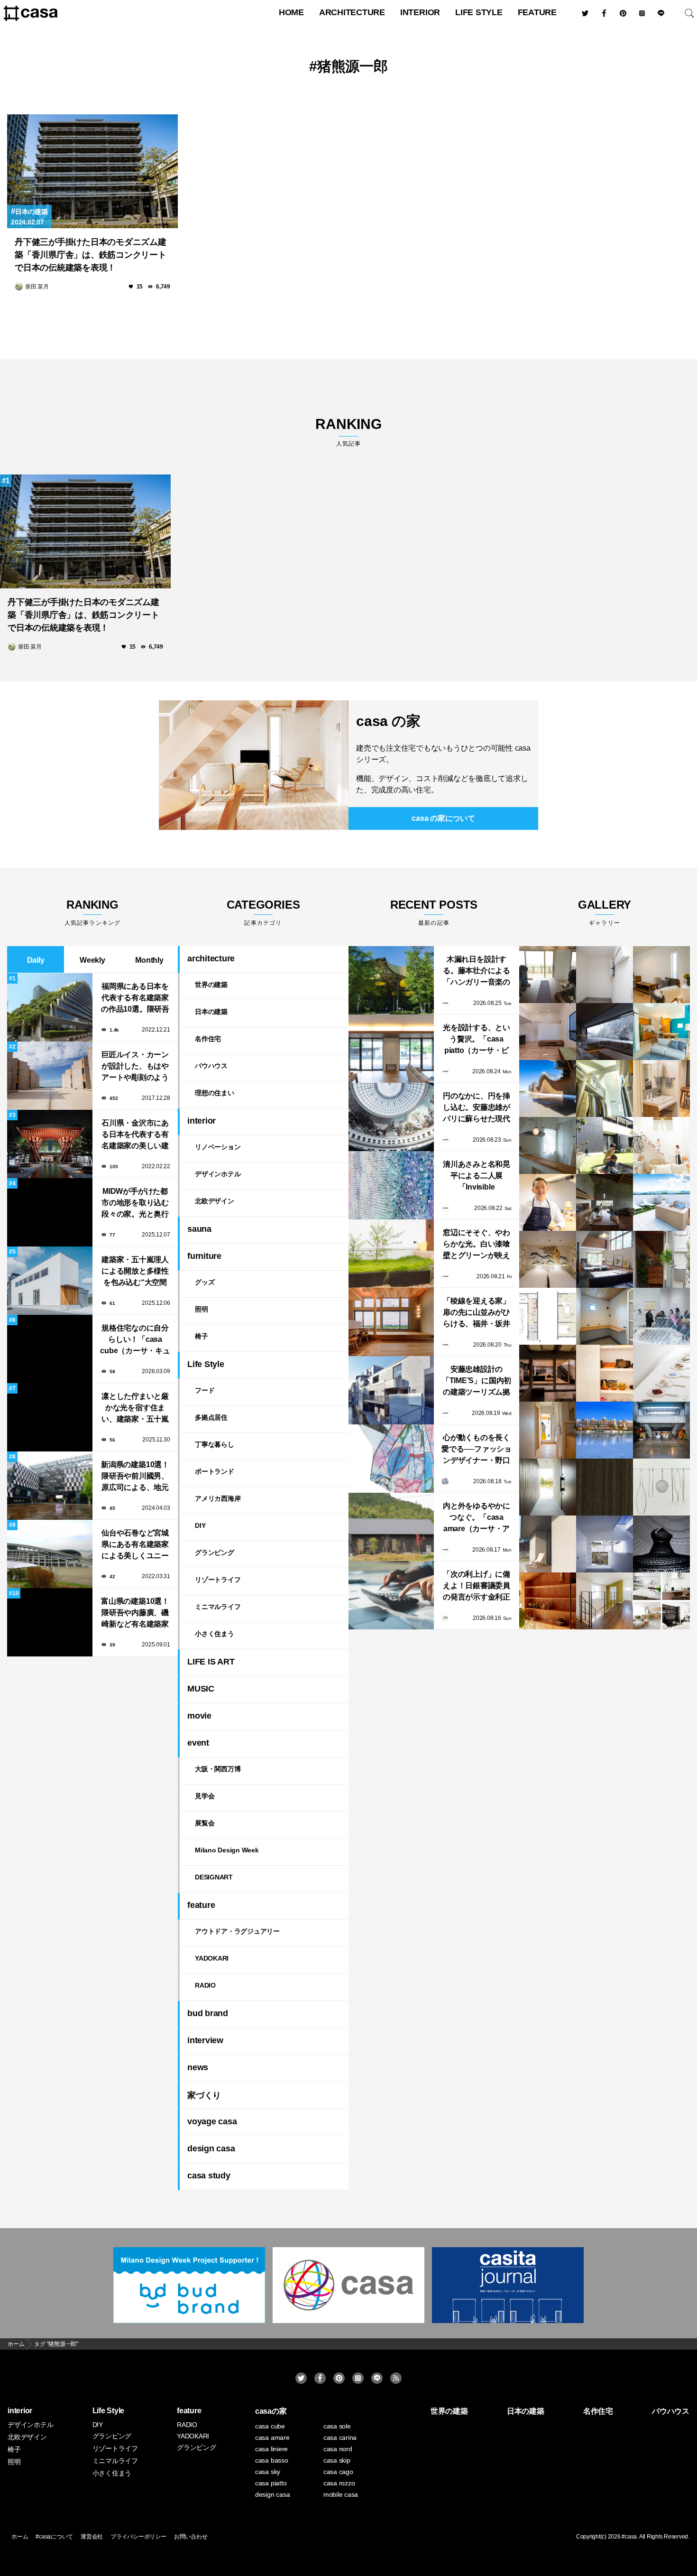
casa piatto (271, 2483)
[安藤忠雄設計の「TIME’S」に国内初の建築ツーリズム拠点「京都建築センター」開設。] (391, 1390)
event (198, 1743)
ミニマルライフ (218, 1607)
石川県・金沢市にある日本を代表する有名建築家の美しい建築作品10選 (135, 1135)
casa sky (268, 2472)
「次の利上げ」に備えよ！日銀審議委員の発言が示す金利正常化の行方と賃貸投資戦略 (477, 1586)
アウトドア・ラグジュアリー (237, 1931)
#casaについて (54, 2537)
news (198, 2067)
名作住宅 (208, 1039)
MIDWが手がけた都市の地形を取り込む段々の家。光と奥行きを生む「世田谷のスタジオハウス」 (135, 1204)
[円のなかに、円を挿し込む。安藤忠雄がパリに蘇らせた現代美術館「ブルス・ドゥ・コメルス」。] (391, 1117)
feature (537, 12)
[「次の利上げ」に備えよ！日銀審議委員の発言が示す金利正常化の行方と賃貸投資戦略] (391, 1595)
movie (199, 1716)
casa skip (337, 2460)
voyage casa (212, 2121)
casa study (209, 2176)
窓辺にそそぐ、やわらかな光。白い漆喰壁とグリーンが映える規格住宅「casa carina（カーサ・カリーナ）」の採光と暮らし (477, 1245)
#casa (629, 2537)
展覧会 (205, 1823)
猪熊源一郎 (353, 66)
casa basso (272, 2460)
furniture (204, 1256)
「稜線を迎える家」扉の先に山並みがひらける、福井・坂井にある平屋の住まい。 (477, 1313)
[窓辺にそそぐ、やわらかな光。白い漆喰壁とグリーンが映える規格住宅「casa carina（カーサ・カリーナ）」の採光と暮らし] (391, 1254)
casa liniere (271, 2449)
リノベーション (218, 1147)
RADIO (205, 1985)
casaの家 (271, 2411)
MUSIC (201, 1689)
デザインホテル (218, 1174)
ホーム (20, 2537)
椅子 (202, 1336)
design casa (211, 2148)
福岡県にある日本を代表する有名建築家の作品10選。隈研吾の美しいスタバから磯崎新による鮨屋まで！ (135, 999)
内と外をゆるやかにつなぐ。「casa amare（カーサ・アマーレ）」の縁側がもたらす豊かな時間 (477, 1518)
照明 (202, 1309)
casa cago (338, 2472)
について (443, 818)
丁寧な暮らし (215, 1444)
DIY (200, 1525)
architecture (352, 12)
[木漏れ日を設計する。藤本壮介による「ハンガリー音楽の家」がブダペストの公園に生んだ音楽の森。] (391, 980)
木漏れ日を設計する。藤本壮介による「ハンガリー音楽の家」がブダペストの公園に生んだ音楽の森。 (477, 972)
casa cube (270, 2426)
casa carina (340, 2437)
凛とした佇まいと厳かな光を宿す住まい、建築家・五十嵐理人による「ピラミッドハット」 (135, 1409)
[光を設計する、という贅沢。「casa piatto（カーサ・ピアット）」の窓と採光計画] (391, 1049)
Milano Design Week (227, 1850)
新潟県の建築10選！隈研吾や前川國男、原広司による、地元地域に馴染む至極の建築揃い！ (135, 1477)
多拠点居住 (211, 1417)
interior (420, 12)
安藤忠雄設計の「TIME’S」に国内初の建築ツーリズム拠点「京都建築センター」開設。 (477, 1381)
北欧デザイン (215, 1201)
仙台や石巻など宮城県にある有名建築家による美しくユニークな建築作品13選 (135, 1545)
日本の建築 (32, 212)
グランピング (215, 1553)
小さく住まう (215, 1634)
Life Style (479, 12)
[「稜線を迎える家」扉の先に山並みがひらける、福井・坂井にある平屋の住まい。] (391, 1322)
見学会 (205, 1796)
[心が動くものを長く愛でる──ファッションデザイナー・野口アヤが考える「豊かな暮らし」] (391, 1459)
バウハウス (211, 1066)
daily (36, 960)
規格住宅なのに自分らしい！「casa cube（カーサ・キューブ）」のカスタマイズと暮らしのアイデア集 (135, 1340)
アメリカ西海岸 (218, 1498)
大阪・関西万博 (218, 1769)
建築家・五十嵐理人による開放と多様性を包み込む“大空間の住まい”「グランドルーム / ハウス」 (135, 1272)
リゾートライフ (218, 1580)
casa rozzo (339, 2483)
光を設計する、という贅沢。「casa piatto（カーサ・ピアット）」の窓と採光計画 (477, 1040)
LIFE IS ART (211, 1662)
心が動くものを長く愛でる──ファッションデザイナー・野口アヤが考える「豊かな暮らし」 (477, 1450)
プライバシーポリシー (138, 2537)
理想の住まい (215, 1093)
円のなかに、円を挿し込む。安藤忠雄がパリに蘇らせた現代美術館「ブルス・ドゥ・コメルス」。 (477, 1108)
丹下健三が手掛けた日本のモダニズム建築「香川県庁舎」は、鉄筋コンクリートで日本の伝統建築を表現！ (91, 255)
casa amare (272, 2437)
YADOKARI (212, 1958)
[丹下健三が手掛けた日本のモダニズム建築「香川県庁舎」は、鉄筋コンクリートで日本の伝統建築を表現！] (92, 171)
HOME (291, 12)
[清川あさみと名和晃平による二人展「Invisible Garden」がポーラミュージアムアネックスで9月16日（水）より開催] (391, 1185)
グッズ (205, 1282)
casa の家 (388, 721)
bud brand (208, 2013)
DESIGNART (214, 1877)
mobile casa (341, 2494)
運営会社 (92, 2537)
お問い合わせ (191, 2537)
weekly (92, 960)
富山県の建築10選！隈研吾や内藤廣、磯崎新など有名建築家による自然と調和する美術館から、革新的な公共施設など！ (135, 1613)
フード (205, 1390)
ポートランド (215, 1471)
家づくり (204, 2095)
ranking (348, 432)
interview (205, 2040)
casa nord (338, 2449)
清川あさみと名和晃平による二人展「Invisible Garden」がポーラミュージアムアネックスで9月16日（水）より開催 (477, 1176)
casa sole (337, 2426)
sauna (199, 1229)
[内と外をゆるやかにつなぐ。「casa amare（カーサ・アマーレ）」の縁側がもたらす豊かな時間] (391, 1527)
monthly (149, 960)
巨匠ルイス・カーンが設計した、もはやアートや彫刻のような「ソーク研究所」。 (135, 1067)
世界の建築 (211, 985)
